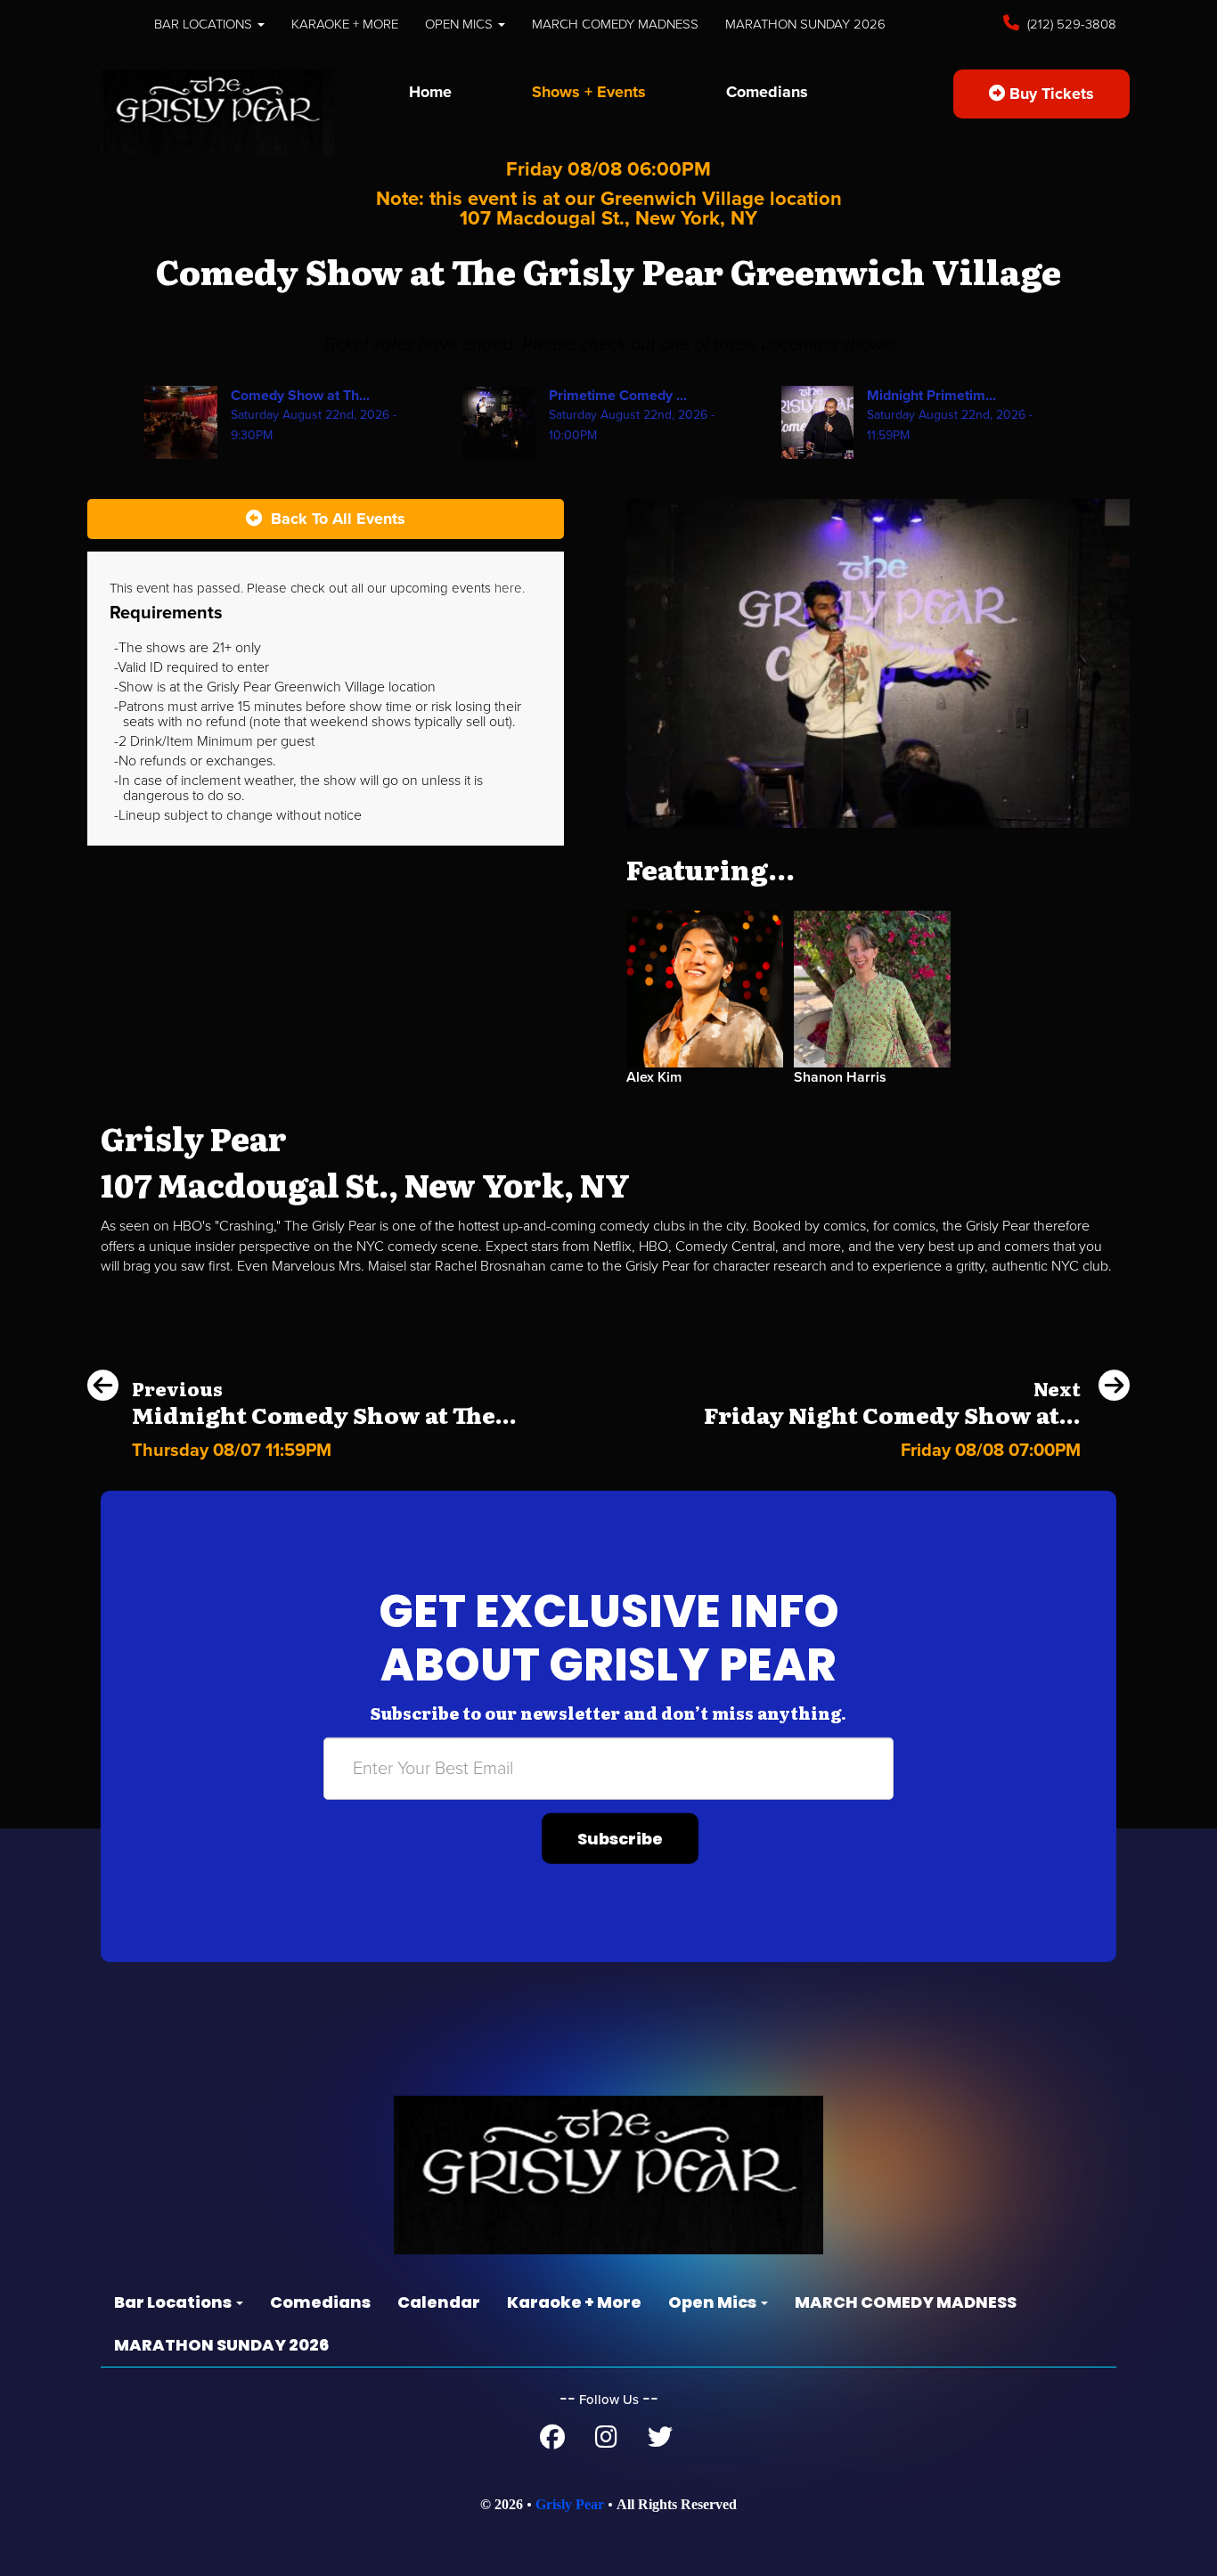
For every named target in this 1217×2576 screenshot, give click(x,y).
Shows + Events (589, 92)
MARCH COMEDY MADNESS (615, 24)
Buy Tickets (1050, 94)
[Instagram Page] (606, 2441)
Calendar (439, 2302)
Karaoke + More (345, 24)
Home (430, 92)
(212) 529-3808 (1070, 24)
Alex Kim (654, 1077)
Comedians (767, 92)
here (508, 588)
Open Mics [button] (461, 24)
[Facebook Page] (552, 2441)
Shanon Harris (840, 1077)
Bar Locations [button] (205, 24)
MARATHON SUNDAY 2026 (805, 24)
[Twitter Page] (660, 2441)
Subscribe (620, 1839)
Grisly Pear (570, 2504)
